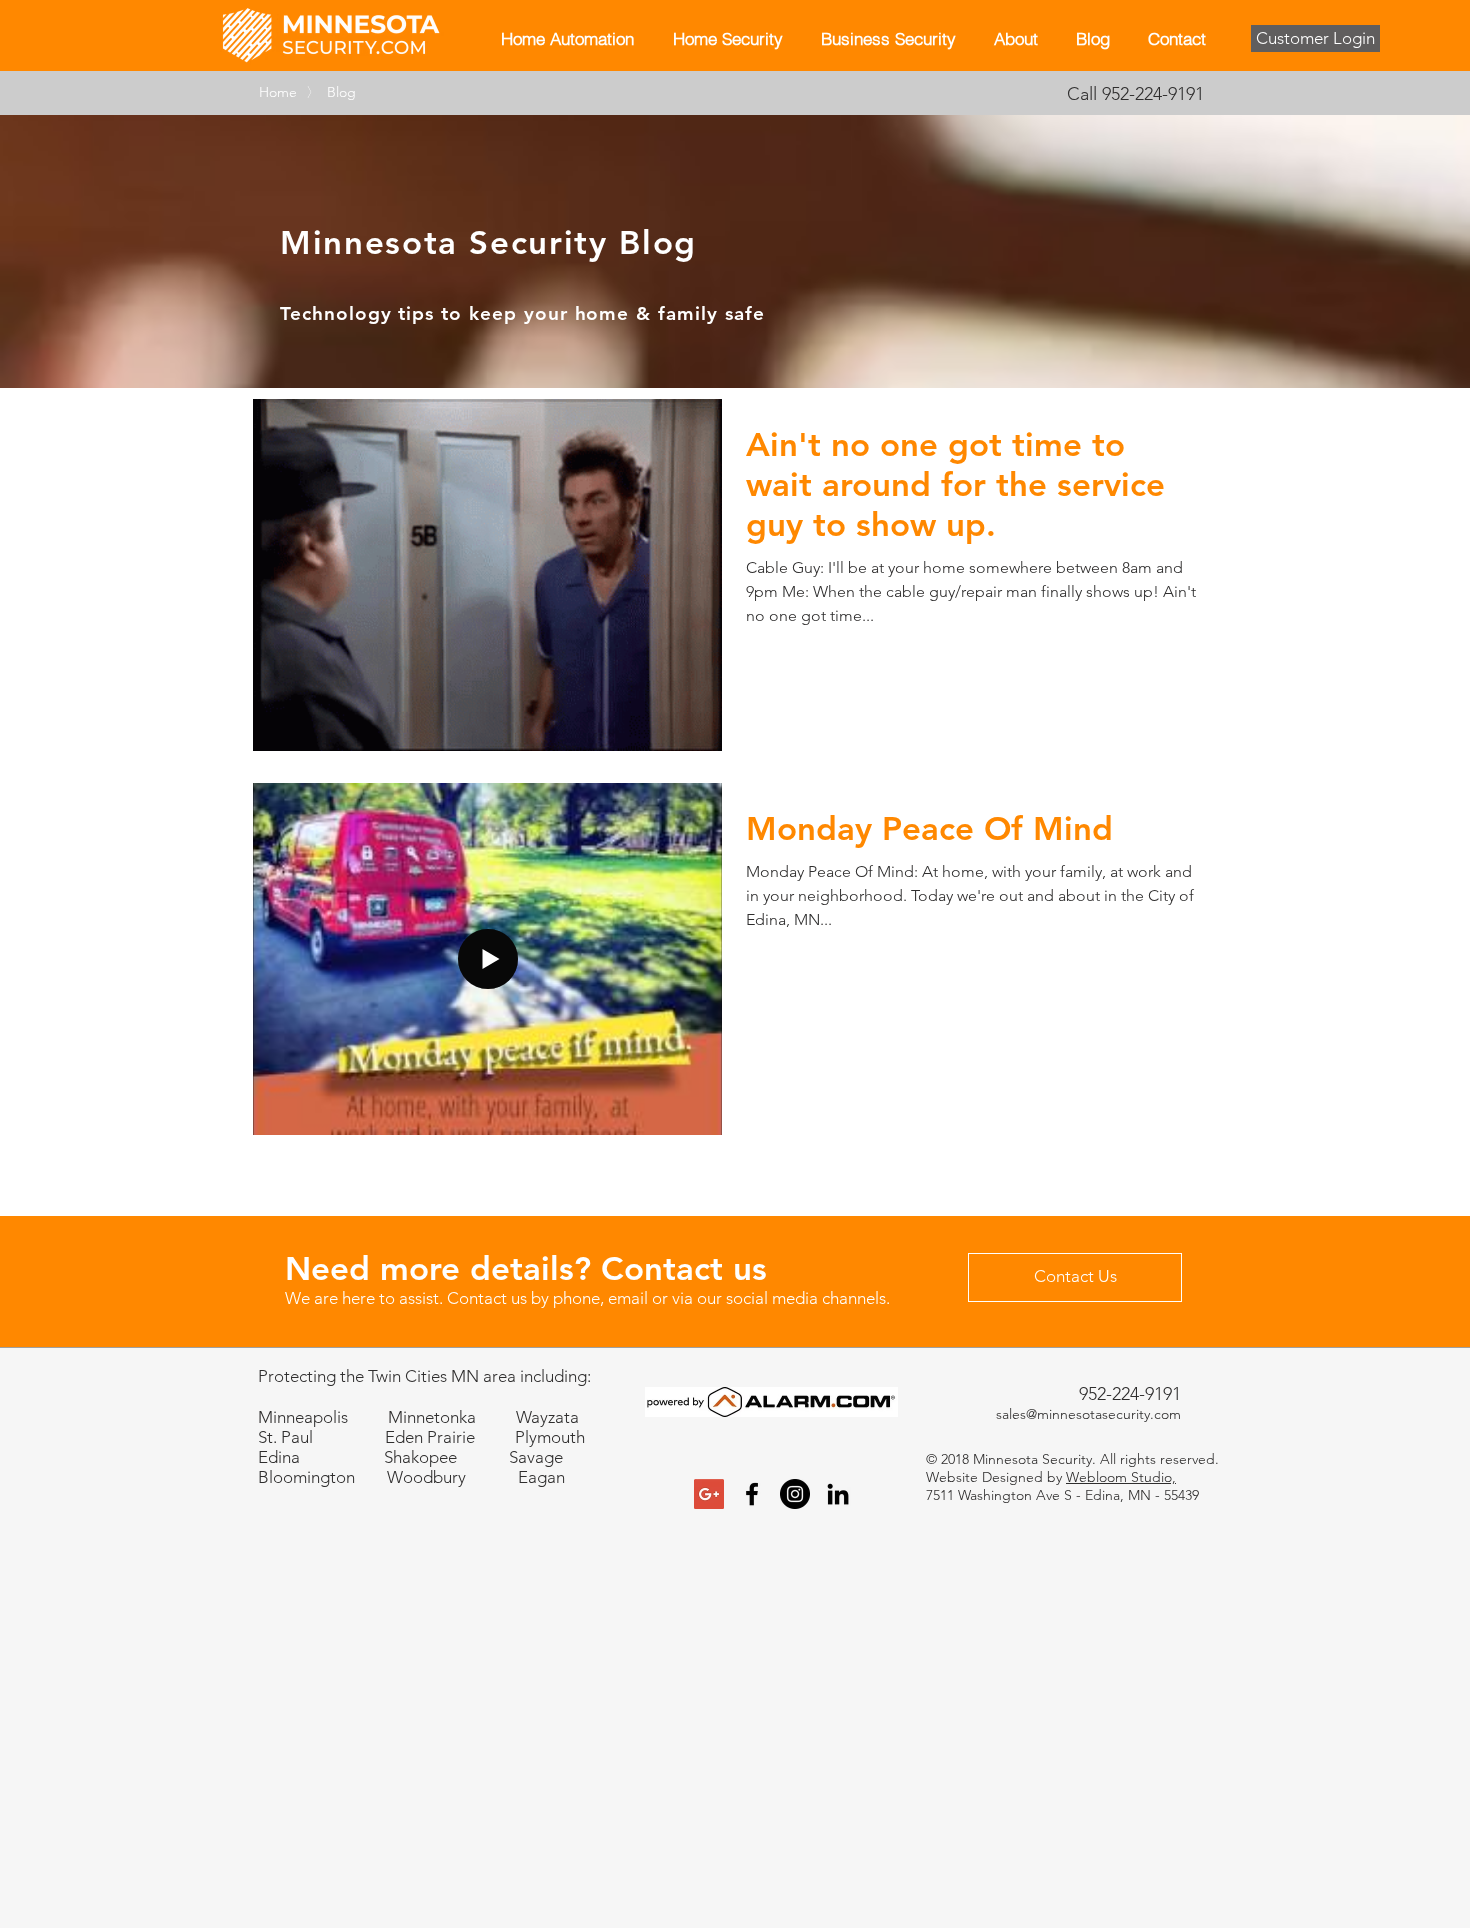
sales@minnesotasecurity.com (1088, 1414)
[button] (727, 38)
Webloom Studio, (1121, 1477)
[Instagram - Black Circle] (795, 1494)
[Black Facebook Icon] (752, 1494)
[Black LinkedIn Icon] (838, 1494)
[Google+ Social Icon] (709, 1494)
